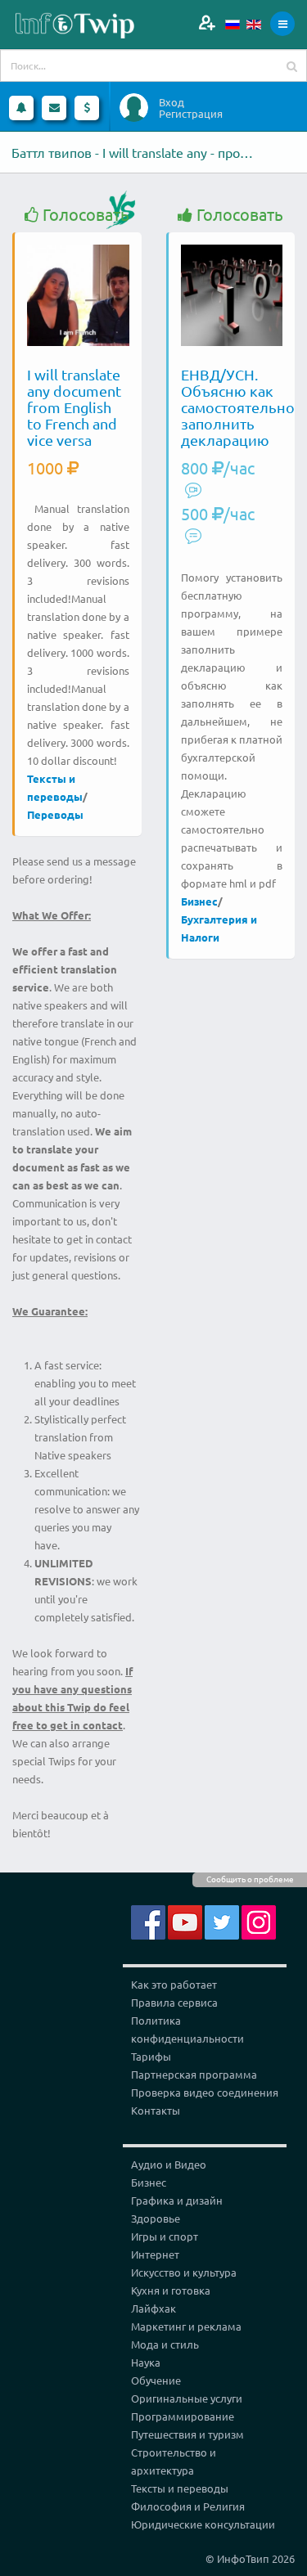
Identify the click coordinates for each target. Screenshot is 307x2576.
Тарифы (151, 2056)
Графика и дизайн (177, 2200)
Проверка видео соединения (205, 2092)
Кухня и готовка (171, 2290)
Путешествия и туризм (187, 2434)
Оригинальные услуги (187, 2398)
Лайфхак (153, 2308)
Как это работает (174, 1984)
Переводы (55, 814)
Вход (172, 102)
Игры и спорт (165, 2236)
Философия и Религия (188, 2506)
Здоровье (156, 2218)
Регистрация (191, 114)
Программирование (183, 2416)
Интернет (155, 2254)
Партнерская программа (194, 2074)
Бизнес (199, 901)
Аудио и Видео (169, 2164)
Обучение (156, 2380)
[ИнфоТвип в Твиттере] (222, 1920)
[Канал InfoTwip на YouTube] (185, 1920)
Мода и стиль (165, 2344)
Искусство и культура (184, 2272)
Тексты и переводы (180, 2488)
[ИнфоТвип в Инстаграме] (259, 1920)
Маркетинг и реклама (186, 2326)
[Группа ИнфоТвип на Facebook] (148, 1920)
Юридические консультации (203, 2524)
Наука (146, 2362)
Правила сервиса (174, 2002)
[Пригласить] (207, 22)
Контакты (156, 2110)
